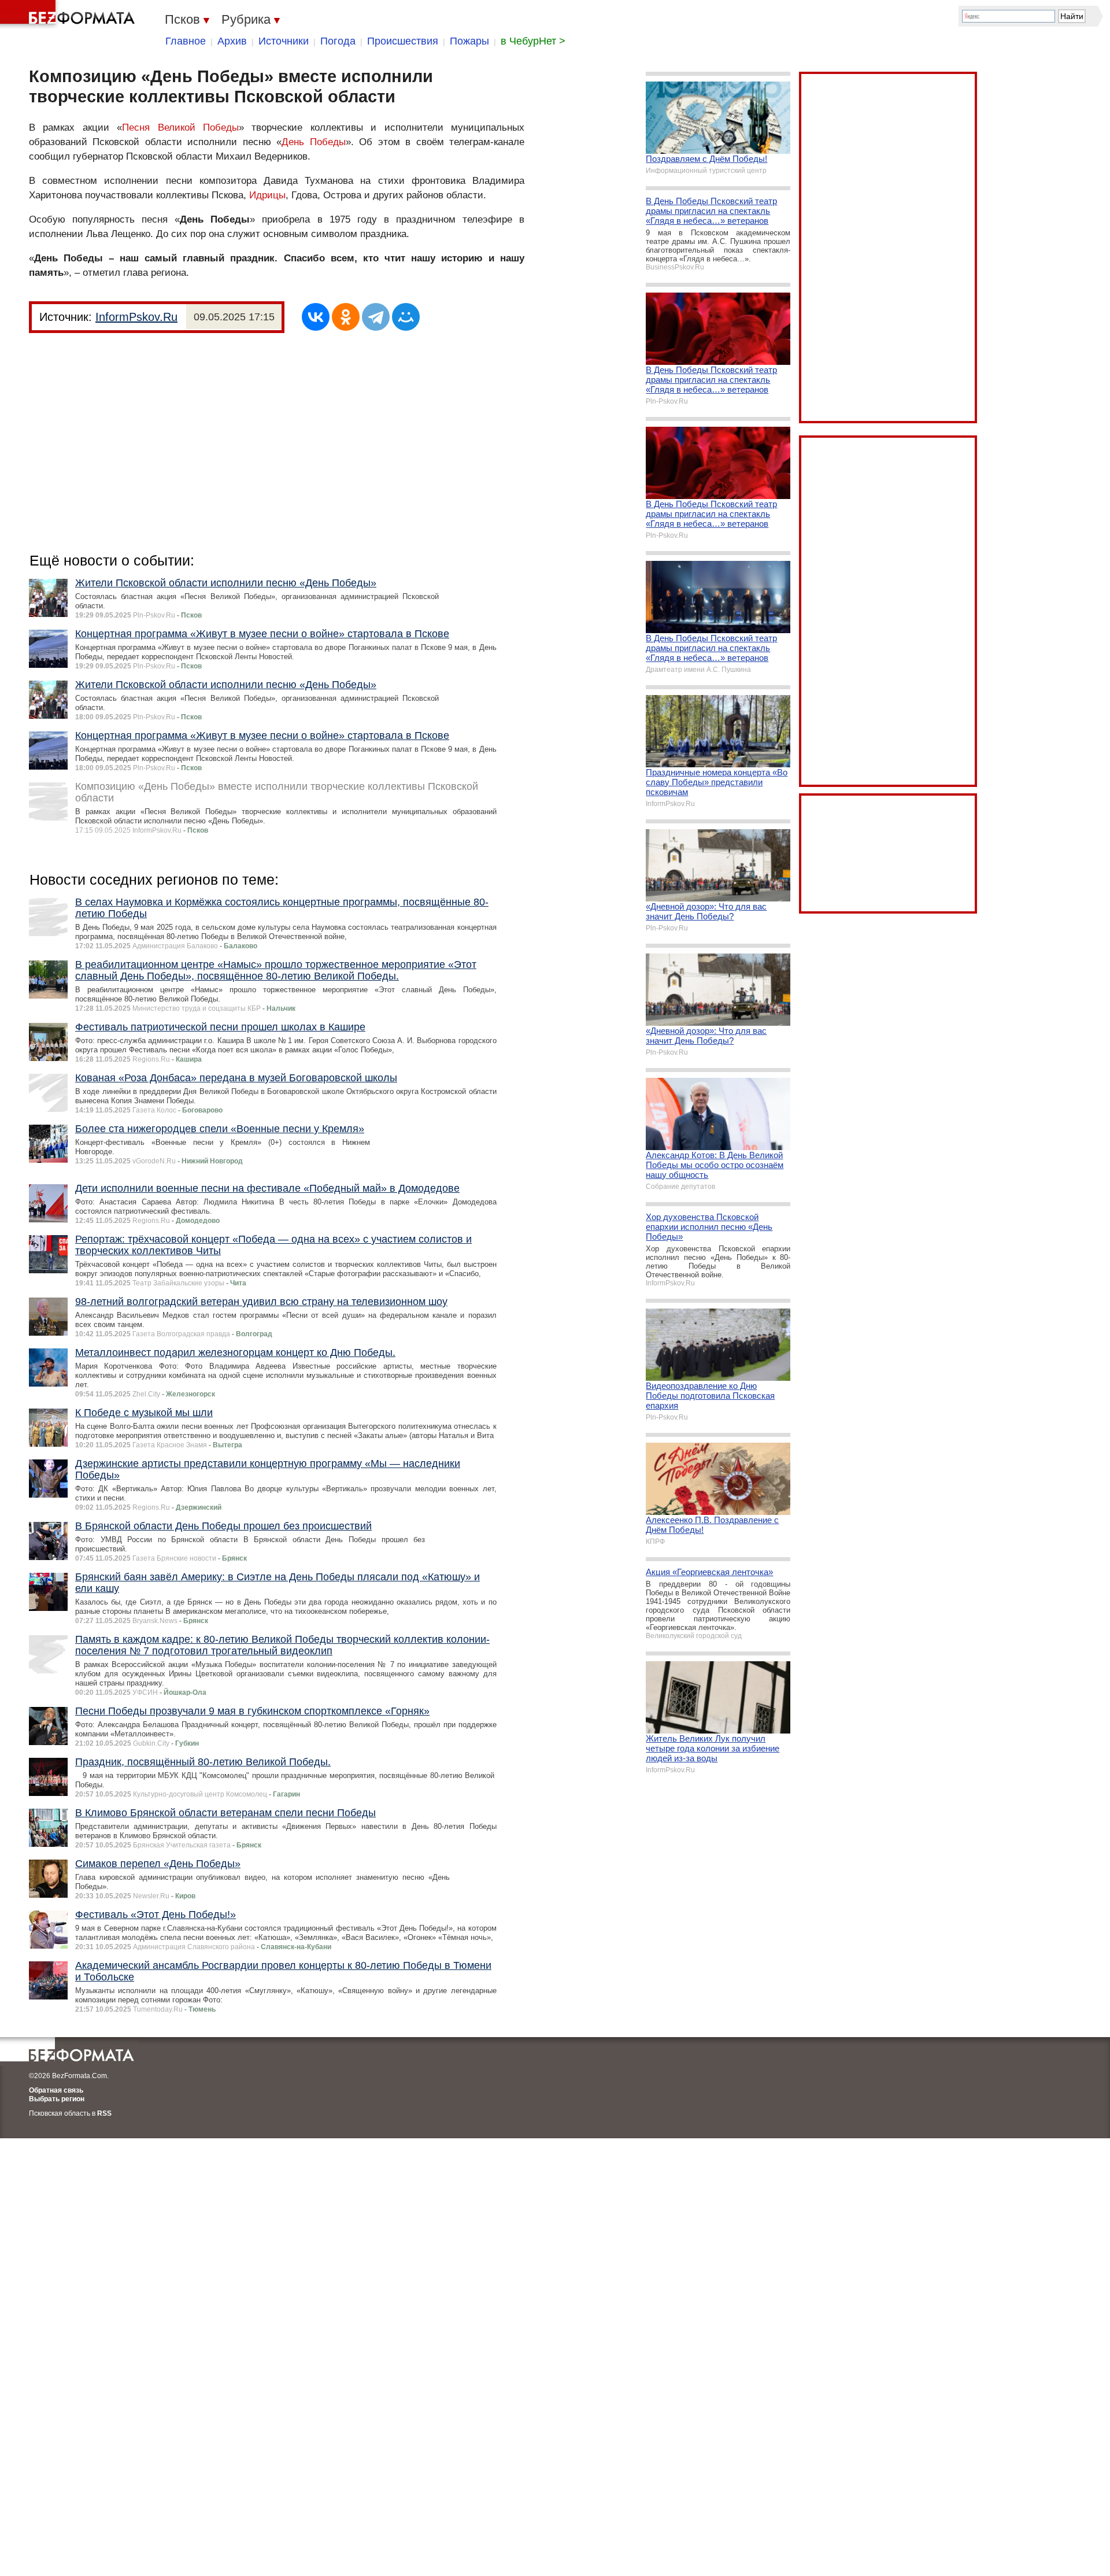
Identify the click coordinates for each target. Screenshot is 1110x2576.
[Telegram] (376, 317)
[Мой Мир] (406, 317)
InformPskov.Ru (136, 317)
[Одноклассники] (346, 317)
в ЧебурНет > (533, 41)
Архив (232, 41)
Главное (186, 41)
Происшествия (403, 41)
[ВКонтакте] (316, 317)
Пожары (469, 41)
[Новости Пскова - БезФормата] (69, 14)
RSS (104, 2113)
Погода (338, 41)
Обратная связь (56, 2090)
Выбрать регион (57, 2099)
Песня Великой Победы (180, 127)
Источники (284, 41)
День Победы (313, 142)
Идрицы (267, 195)
